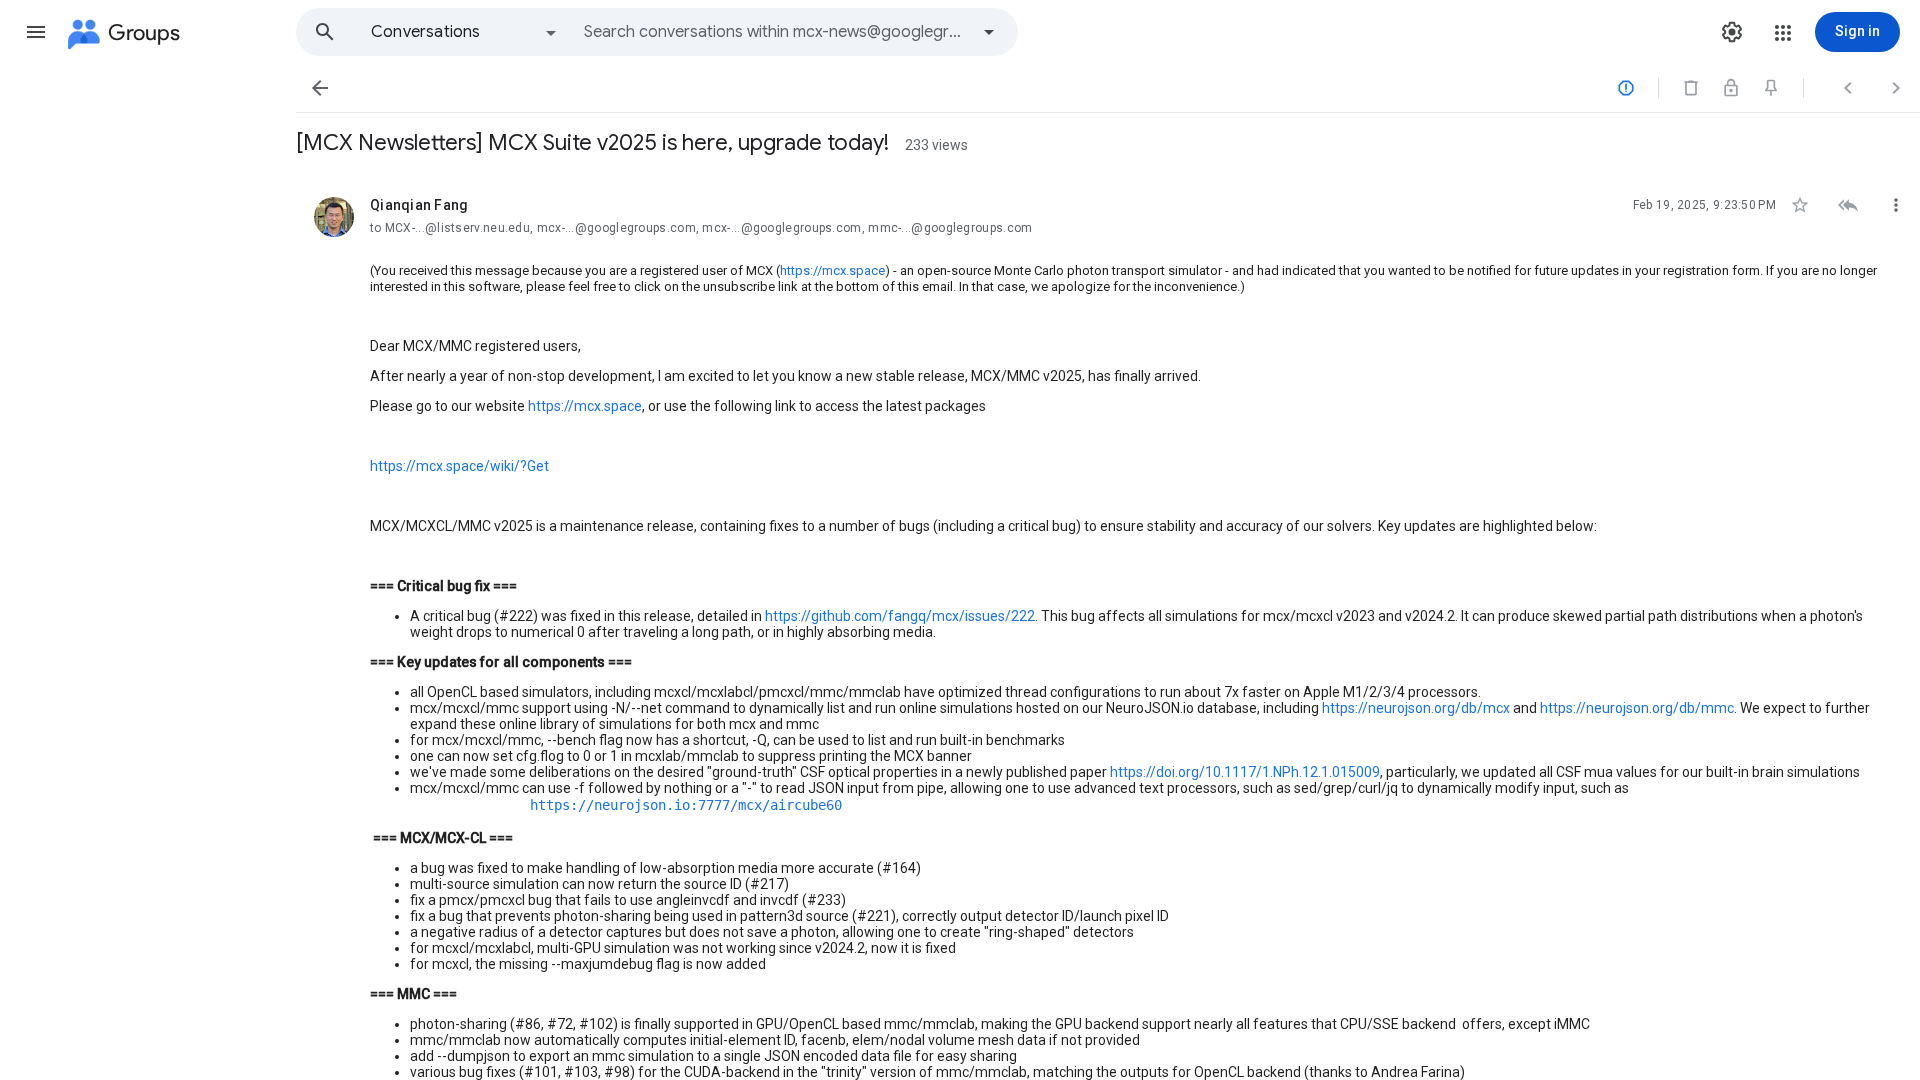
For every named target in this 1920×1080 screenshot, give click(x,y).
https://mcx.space (832, 270)
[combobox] (776, 32)
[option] (465, 32)
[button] (36, 32)
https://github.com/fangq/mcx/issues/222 (900, 616)
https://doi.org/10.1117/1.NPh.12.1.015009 (1245, 772)
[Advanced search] (989, 32)
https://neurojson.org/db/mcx (1416, 708)
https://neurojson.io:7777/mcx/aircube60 (686, 805)
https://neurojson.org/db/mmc (1637, 708)
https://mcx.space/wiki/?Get (459, 466)
